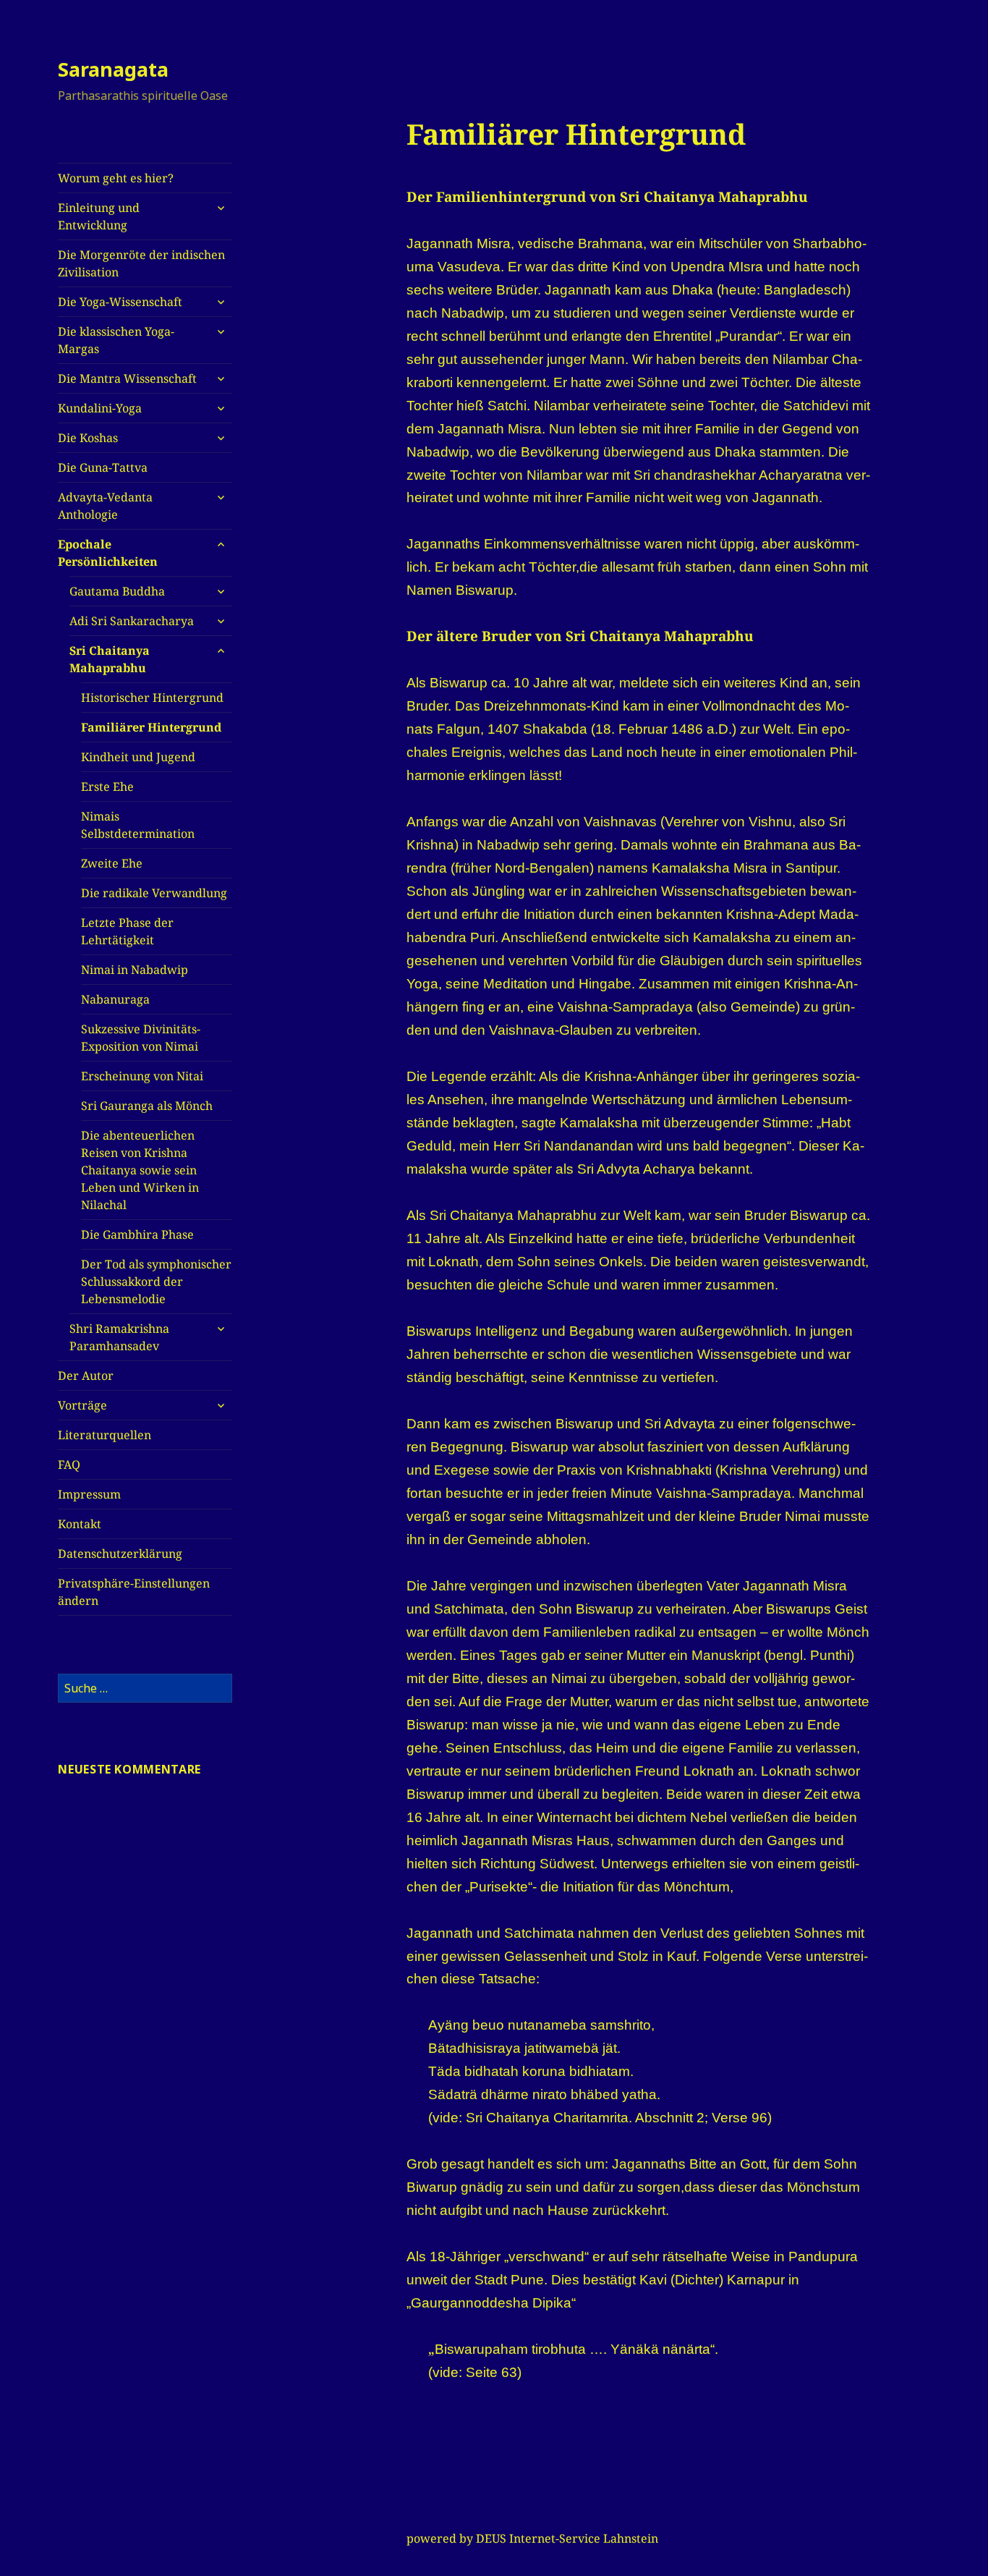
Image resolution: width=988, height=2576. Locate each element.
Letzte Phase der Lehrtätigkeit (127, 931)
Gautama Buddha (117, 591)
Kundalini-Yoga (100, 408)
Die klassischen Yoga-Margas (116, 340)
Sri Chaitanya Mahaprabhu (110, 659)
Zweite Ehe (112, 863)
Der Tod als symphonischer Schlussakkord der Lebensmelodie (156, 1281)
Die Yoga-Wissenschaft (120, 302)
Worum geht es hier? (116, 178)
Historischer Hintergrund (152, 698)
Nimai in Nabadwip (135, 970)
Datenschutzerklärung (120, 1554)
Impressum (89, 1494)
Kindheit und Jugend (138, 757)
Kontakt (80, 1524)
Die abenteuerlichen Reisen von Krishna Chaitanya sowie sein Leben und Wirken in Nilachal (140, 1170)
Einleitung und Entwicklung (99, 216)
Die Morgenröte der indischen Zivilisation (141, 263)
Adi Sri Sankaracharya (132, 621)
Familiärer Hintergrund (151, 727)
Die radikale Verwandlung (154, 893)
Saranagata (113, 69)
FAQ (69, 1465)
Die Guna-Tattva (103, 467)
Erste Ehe (107, 787)
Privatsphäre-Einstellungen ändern (134, 1592)
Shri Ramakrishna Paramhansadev (119, 1337)
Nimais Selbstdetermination (138, 825)
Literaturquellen (105, 1435)
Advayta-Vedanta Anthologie (105, 506)
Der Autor (86, 1376)
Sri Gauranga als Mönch (147, 1106)
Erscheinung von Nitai (142, 1076)
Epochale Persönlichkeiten (108, 553)
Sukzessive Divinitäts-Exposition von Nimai (141, 1038)
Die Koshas (88, 438)
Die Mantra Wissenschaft (127, 378)
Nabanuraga (115, 999)
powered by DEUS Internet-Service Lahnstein (532, 2538)
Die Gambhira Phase (137, 1234)
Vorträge (82, 1405)
